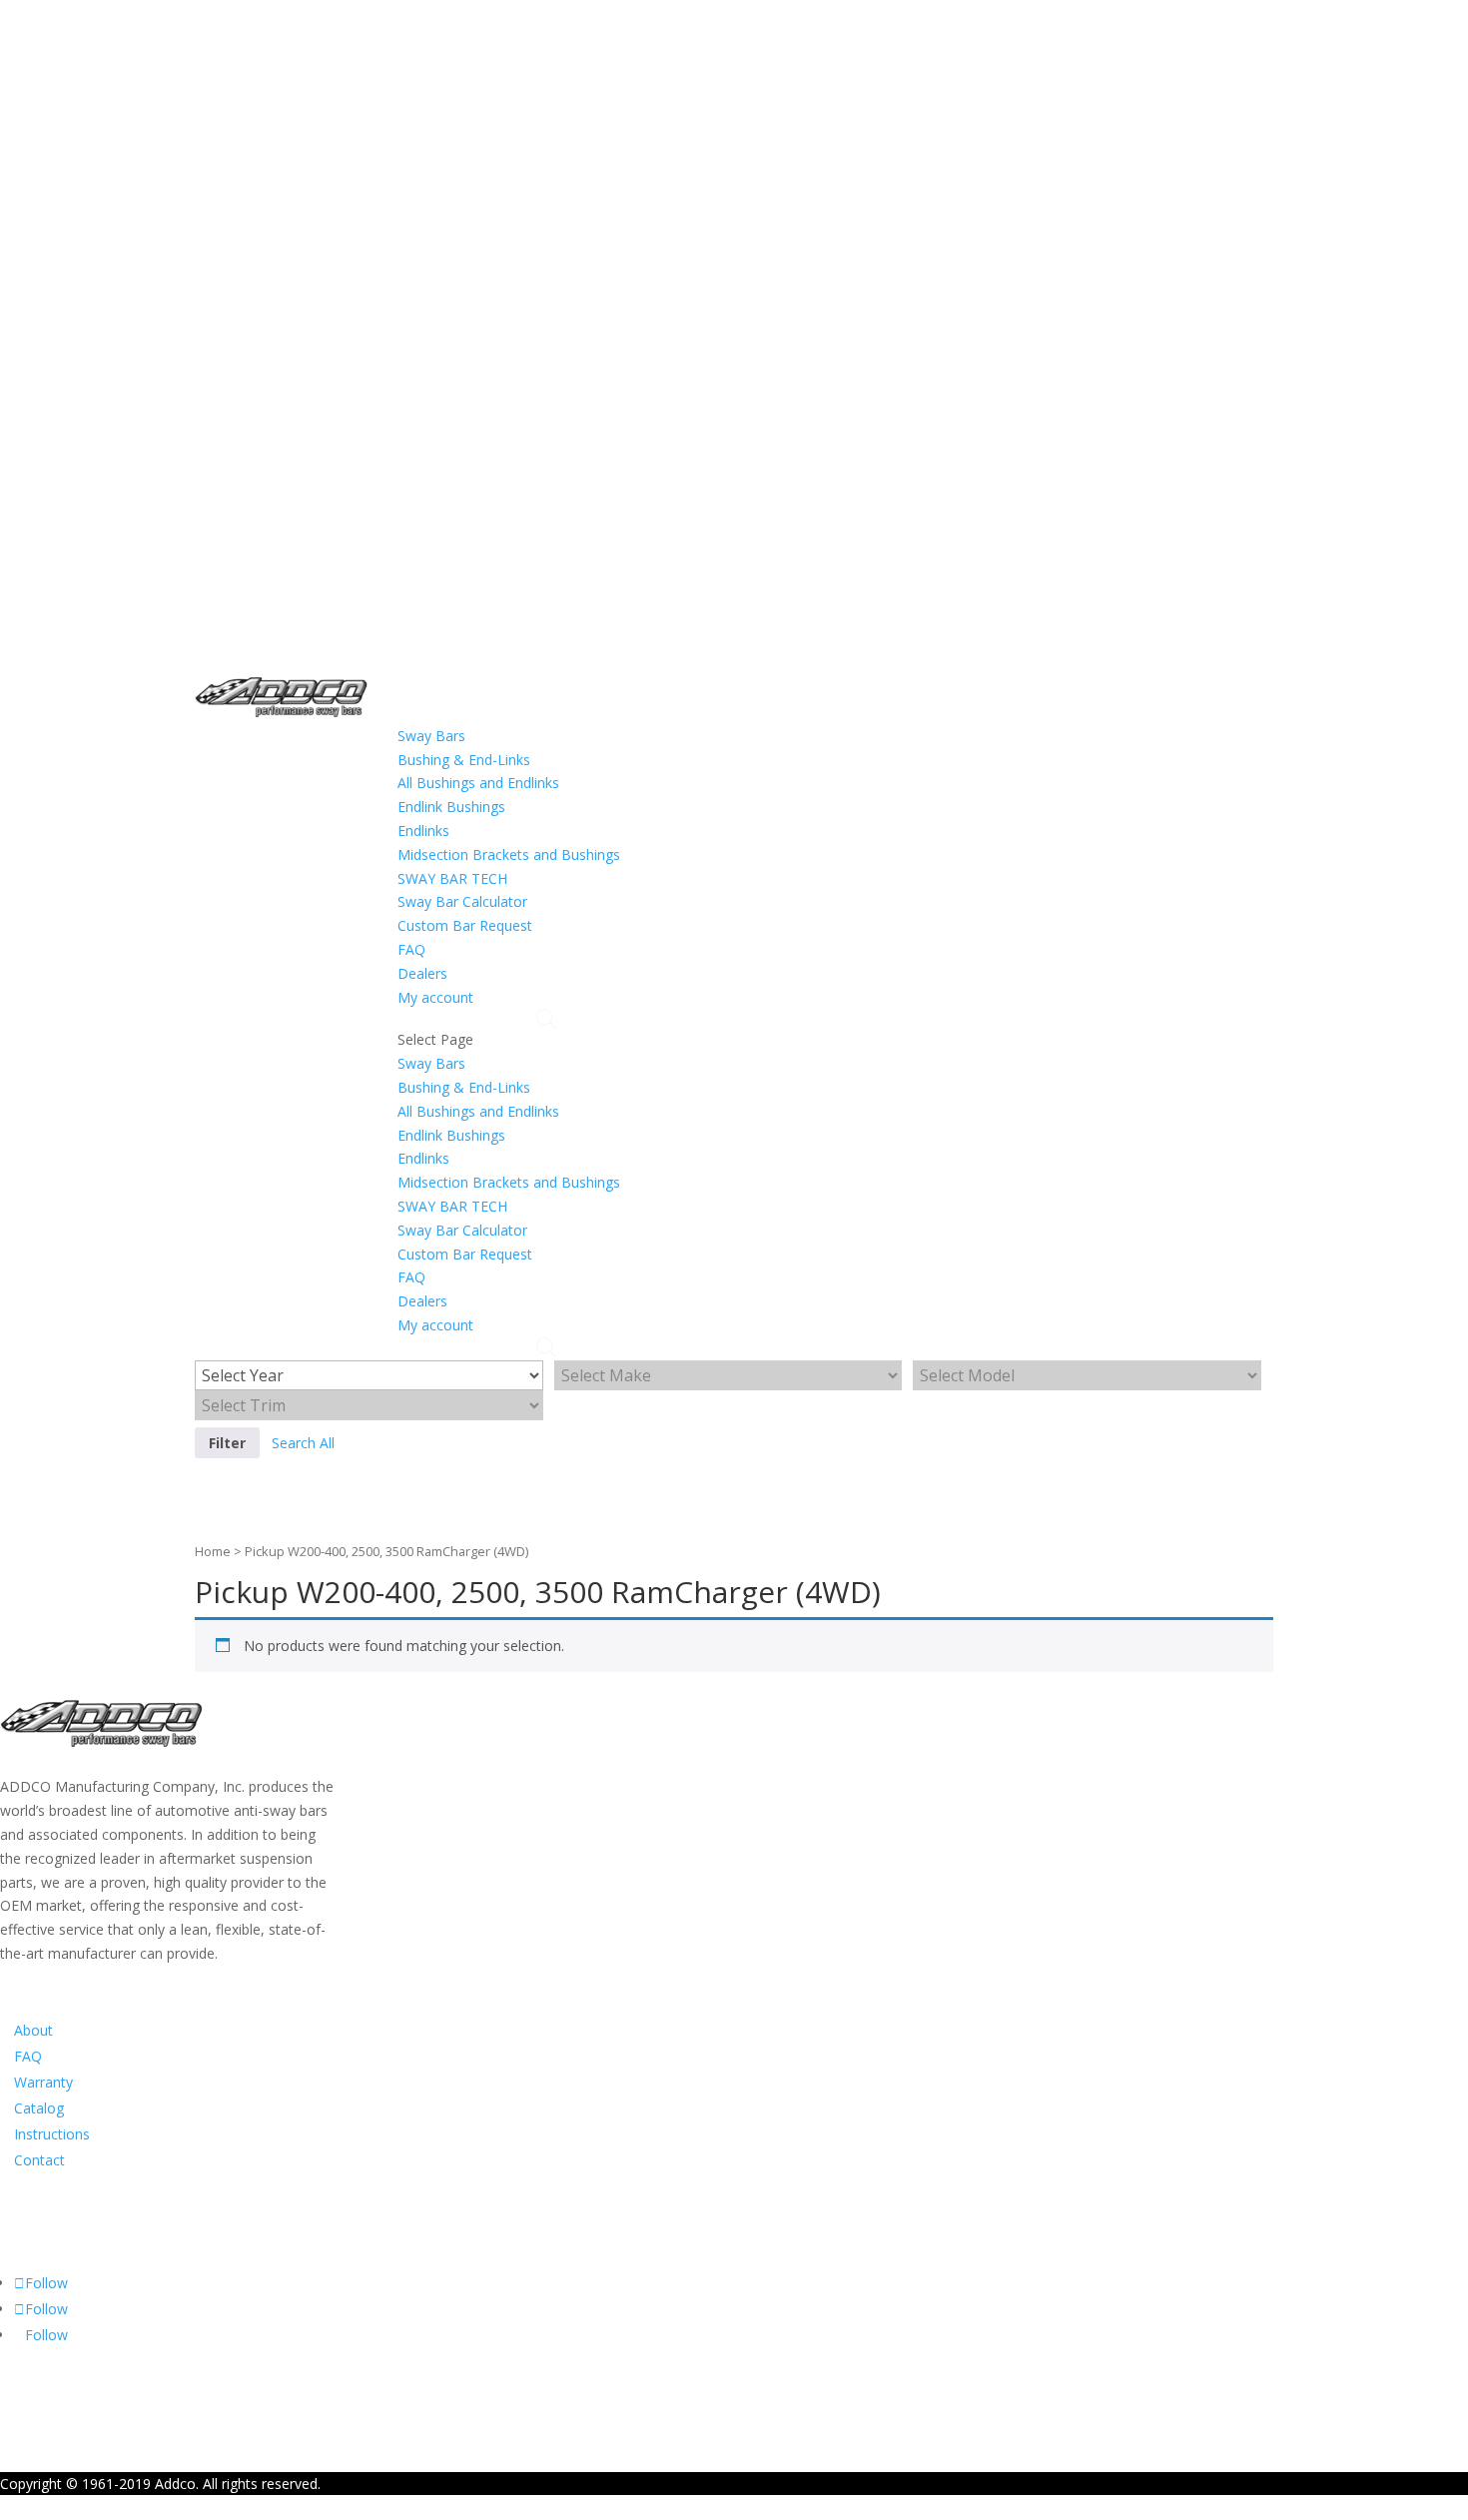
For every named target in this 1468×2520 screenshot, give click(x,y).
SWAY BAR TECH (452, 878)
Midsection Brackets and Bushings (509, 854)
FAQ (411, 949)
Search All (303, 1443)
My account (435, 997)
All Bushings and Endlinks (478, 783)
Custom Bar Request (465, 925)
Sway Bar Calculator (462, 901)
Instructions (52, 2134)
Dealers (422, 973)
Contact (39, 2160)
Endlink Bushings (451, 807)
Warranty (43, 2082)
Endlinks (423, 831)
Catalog (39, 2108)
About (33, 2030)
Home (213, 1551)
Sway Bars (431, 736)
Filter (227, 1443)
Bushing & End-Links (464, 760)
